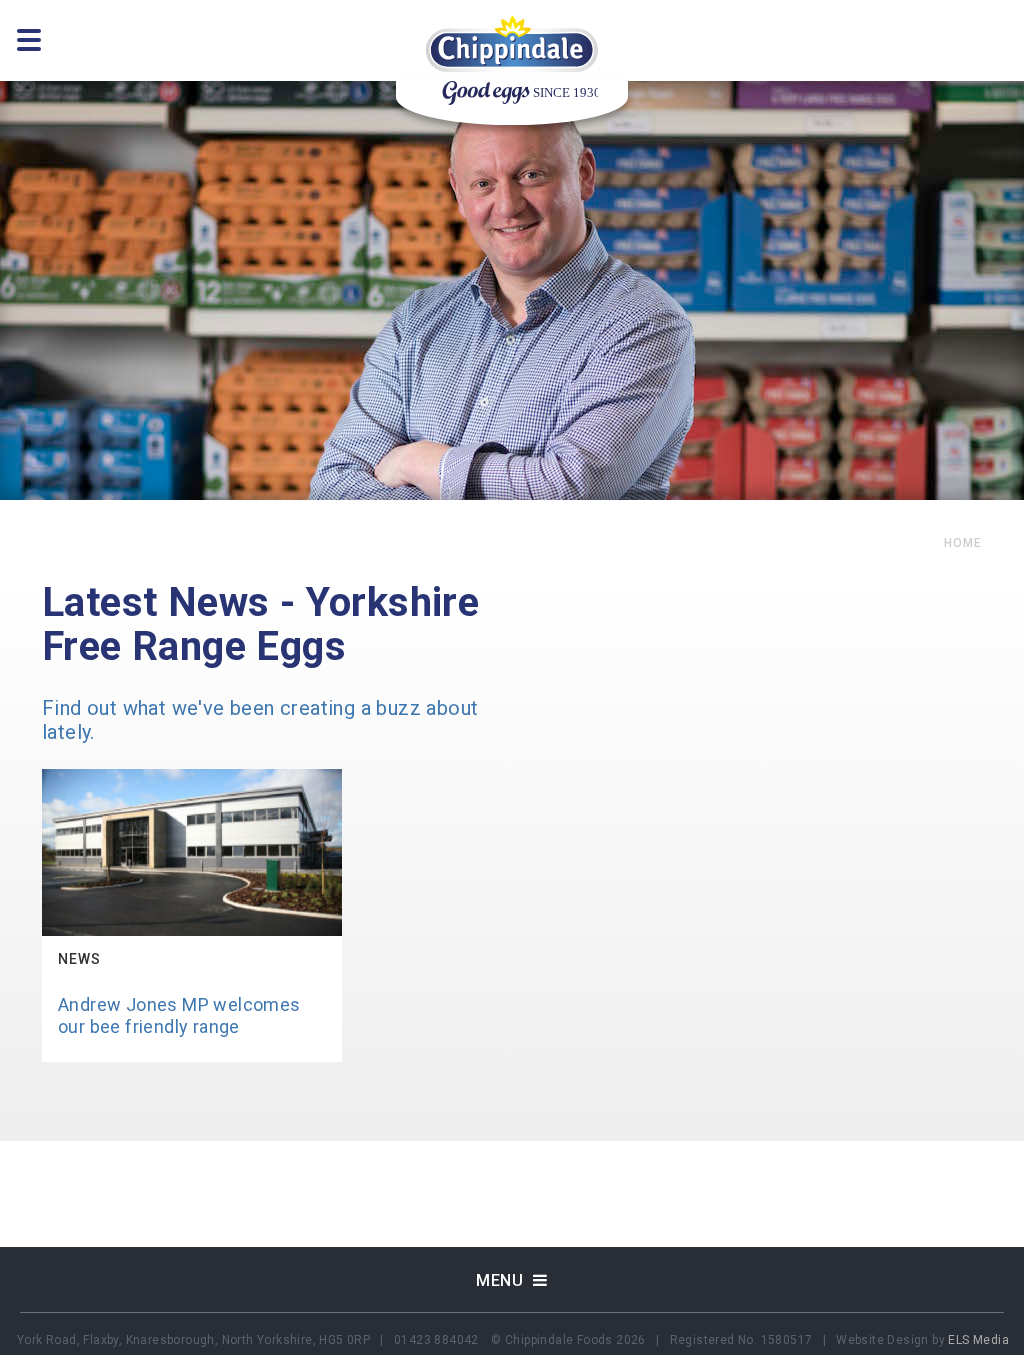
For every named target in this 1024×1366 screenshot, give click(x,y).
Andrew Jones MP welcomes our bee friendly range (179, 1015)
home (963, 543)
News (79, 959)
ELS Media (978, 1340)
